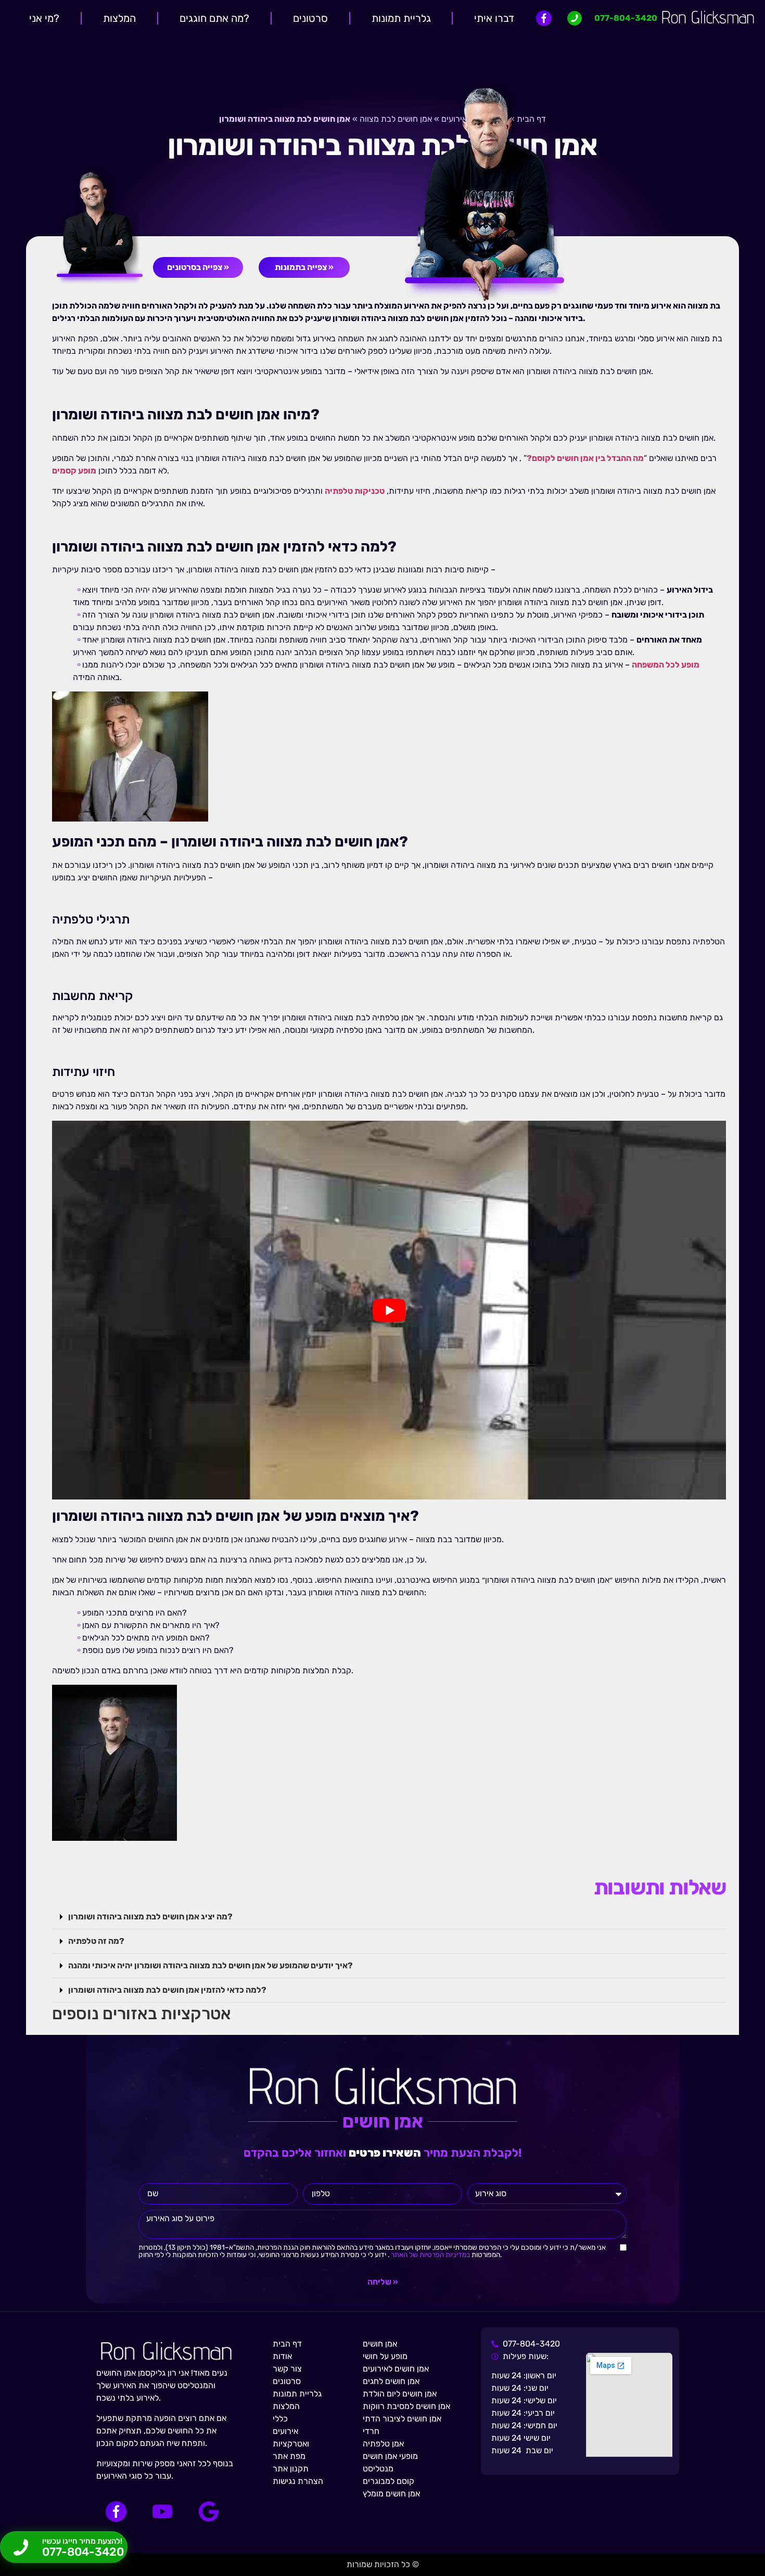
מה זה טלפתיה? (96, 1941)
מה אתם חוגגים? (214, 18)
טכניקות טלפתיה (355, 491)
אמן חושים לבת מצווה (396, 119)
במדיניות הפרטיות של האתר (430, 2254)
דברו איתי (494, 18)
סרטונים (310, 18)
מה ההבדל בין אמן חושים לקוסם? (585, 458)
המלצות (119, 18)
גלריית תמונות (401, 18)
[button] (389, 1917)
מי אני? (44, 18)
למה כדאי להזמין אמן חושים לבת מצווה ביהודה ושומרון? (167, 1990)
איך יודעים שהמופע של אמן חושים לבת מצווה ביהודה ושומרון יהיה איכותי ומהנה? (211, 1965)
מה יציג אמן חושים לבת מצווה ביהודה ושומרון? (150, 1917)
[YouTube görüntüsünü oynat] (389, 1310)
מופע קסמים (74, 471)
